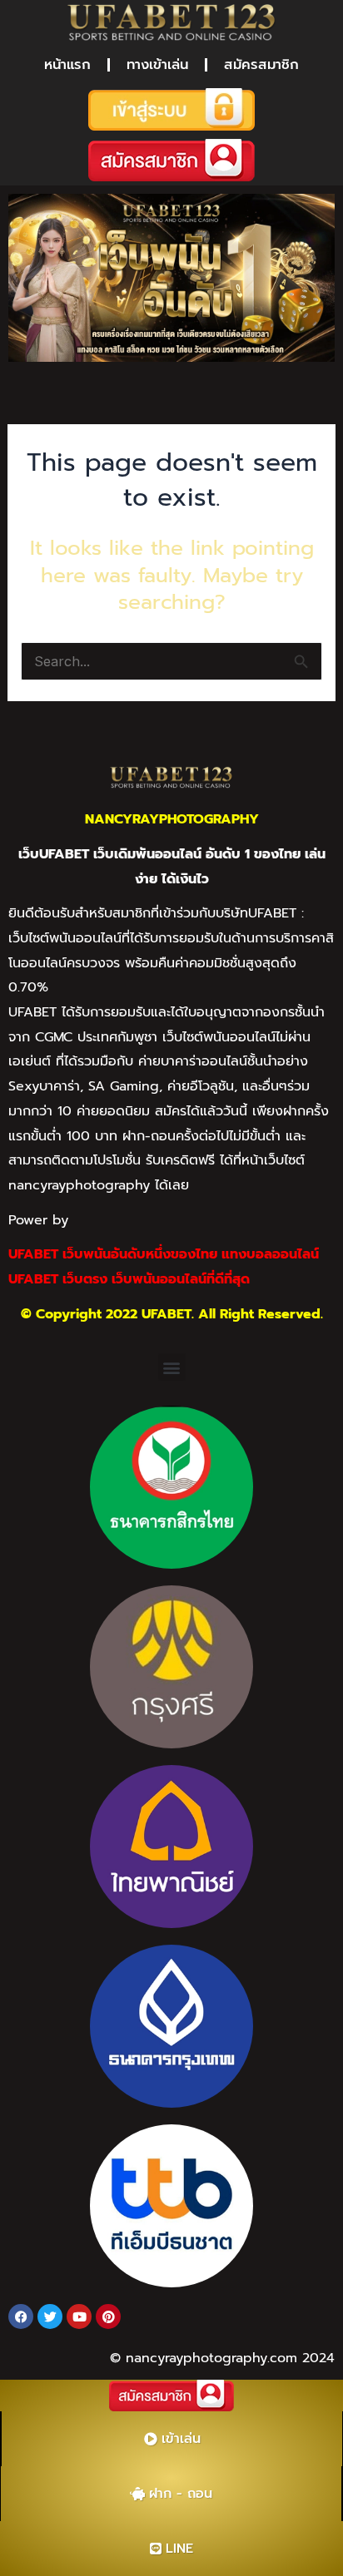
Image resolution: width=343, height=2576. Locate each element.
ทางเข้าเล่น (157, 64)
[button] (172, 1367)
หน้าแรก (67, 64)
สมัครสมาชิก (261, 64)
